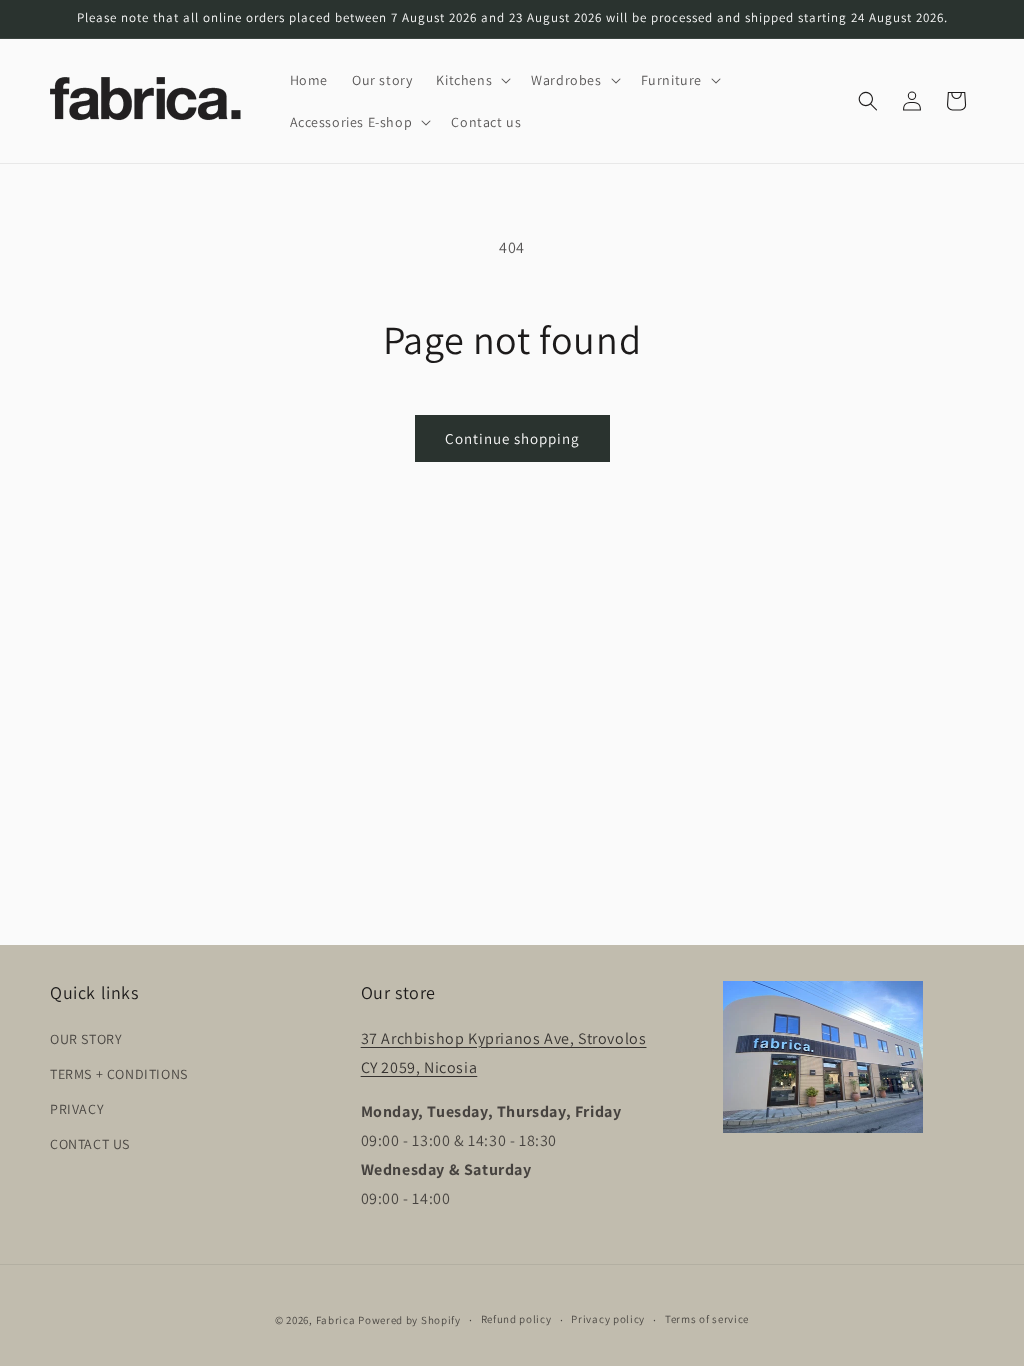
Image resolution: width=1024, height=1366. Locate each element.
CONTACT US (90, 1144)
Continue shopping (512, 438)
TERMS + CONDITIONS (119, 1074)
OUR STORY (86, 1039)
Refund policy (516, 1319)
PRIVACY (77, 1109)
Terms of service (707, 1319)
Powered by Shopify (409, 1320)
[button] (471, 80)
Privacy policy (608, 1319)
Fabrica (336, 1320)
